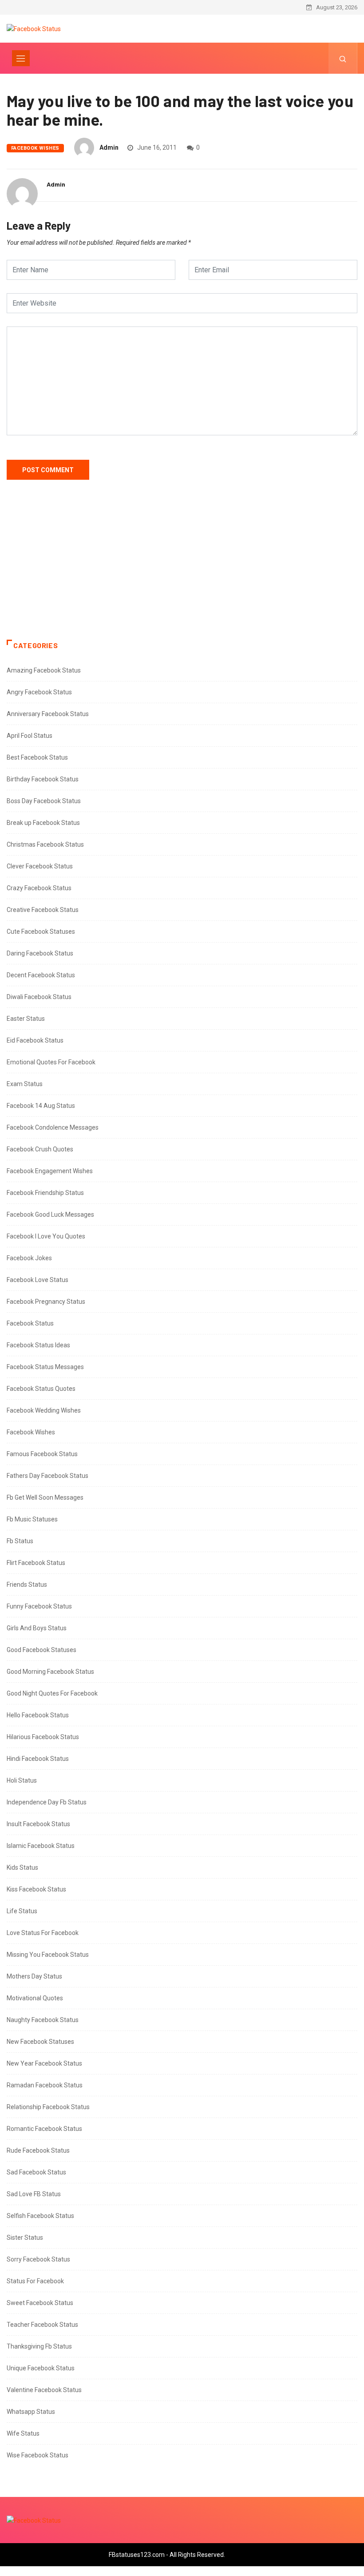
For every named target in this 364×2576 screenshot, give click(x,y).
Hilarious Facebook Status (43, 1737)
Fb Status (20, 1541)
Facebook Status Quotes (41, 1389)
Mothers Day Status (34, 1976)
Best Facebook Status (37, 757)
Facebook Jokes (29, 1258)
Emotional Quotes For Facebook (51, 1062)
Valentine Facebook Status (44, 2390)
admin (109, 147)
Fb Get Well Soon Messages (45, 1497)
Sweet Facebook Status (40, 2303)
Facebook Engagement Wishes (50, 1171)
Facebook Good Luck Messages (50, 1214)
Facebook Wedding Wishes (44, 1410)
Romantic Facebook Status (44, 2129)
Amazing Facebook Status (44, 670)
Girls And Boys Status (37, 1628)
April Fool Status (30, 736)
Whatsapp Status (31, 2412)
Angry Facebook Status (39, 692)
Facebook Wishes (35, 148)
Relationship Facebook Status (48, 2107)
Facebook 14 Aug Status (41, 1106)
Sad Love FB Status (34, 2194)
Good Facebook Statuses (42, 1650)
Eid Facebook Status (35, 1040)
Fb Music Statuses (32, 1519)
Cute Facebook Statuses (41, 932)
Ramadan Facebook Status (45, 2085)
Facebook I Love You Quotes (46, 1236)
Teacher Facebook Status (42, 2325)
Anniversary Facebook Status (48, 714)
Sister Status (25, 2238)
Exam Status (25, 1084)
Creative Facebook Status (43, 910)
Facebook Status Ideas (38, 1345)
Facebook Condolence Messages (53, 1127)
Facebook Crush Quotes (40, 1149)
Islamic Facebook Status (41, 1846)
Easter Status (26, 1019)
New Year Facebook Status (44, 2063)
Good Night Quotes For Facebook (52, 1693)
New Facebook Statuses (40, 2042)
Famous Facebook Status (42, 1454)
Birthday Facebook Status (43, 779)
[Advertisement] (182, 569)
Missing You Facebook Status (48, 1955)
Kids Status (22, 1867)
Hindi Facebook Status (38, 1759)
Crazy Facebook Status (39, 888)
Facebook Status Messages (45, 1367)
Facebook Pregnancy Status (46, 1302)
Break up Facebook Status (43, 823)
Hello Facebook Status (38, 1715)
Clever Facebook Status (40, 866)
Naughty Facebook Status (43, 2020)
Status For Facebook (35, 2281)
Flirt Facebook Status (36, 1563)
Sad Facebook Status (36, 2172)
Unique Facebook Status (41, 2368)
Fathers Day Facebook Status (47, 1476)
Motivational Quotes (35, 1998)
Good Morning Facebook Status (50, 1672)
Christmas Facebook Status (45, 844)
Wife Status (23, 2433)
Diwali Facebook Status (39, 997)
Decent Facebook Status (41, 975)
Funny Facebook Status (39, 1606)
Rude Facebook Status (38, 2150)
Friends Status (27, 1585)
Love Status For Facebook (43, 1933)
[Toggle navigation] (21, 58)
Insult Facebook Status (38, 1824)
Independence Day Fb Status (47, 1802)
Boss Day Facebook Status (44, 801)
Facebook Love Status (38, 1280)
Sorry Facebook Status (38, 2259)
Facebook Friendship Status (45, 1193)
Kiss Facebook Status (36, 1889)
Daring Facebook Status (40, 953)
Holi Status (22, 1780)
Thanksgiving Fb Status (39, 2346)
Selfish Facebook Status (40, 2216)
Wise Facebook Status (38, 2455)
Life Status (22, 1911)
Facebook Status (30, 1323)
